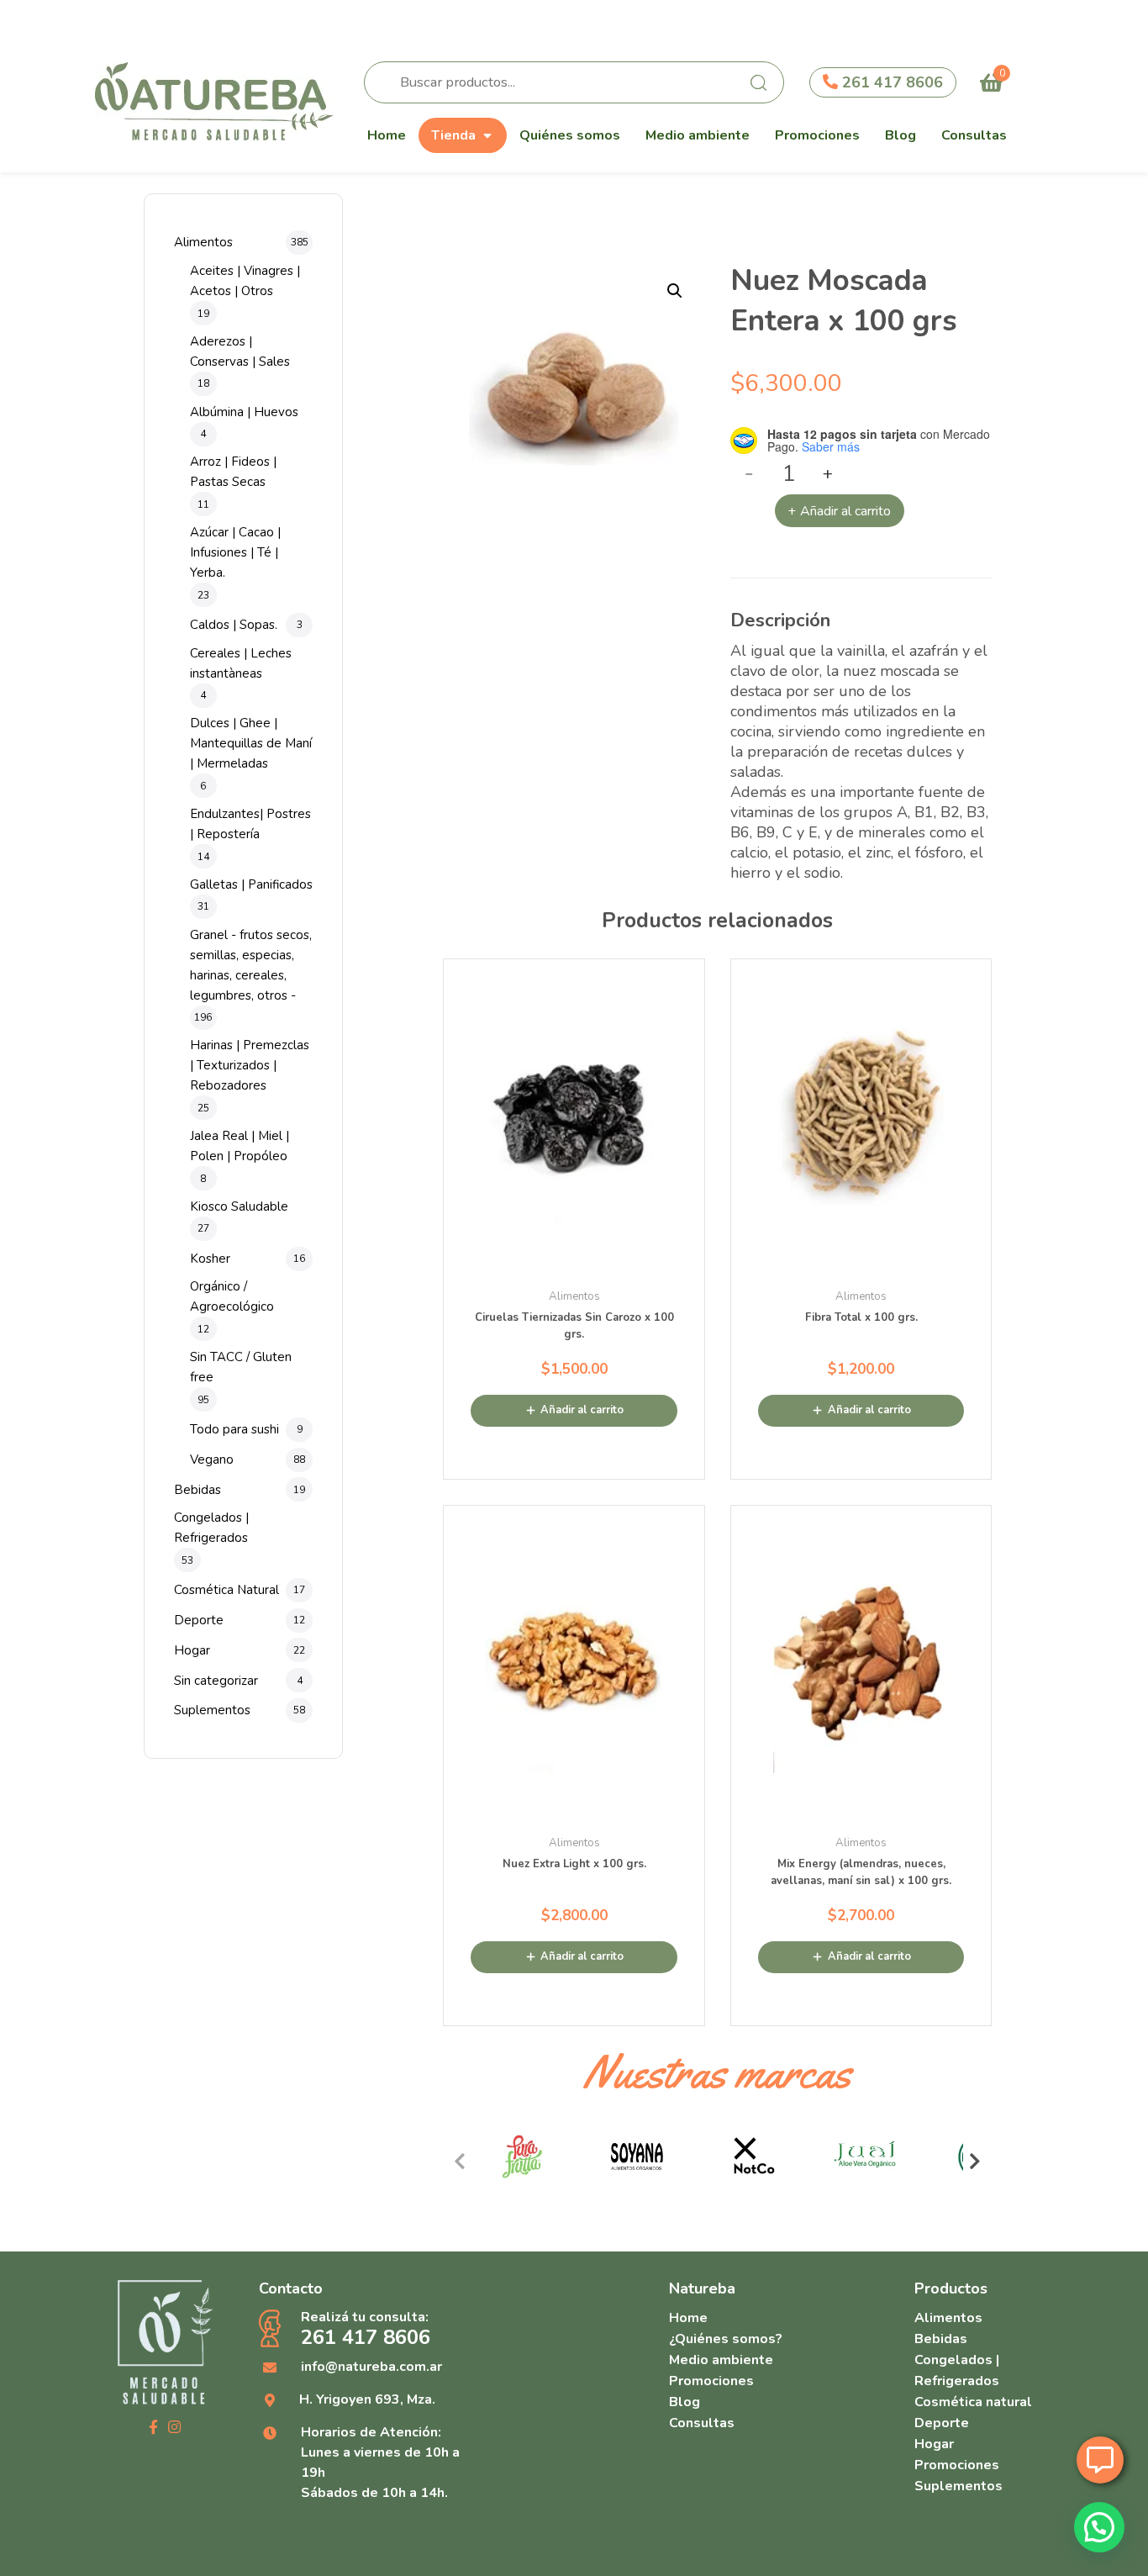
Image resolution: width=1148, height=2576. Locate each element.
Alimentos (203, 242)
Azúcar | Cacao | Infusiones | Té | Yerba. (235, 552)
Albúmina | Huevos (244, 412)
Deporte (199, 1620)
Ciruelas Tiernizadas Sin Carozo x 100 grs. (574, 1326)
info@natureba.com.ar (371, 2367)
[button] (675, 291)
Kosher (210, 1259)
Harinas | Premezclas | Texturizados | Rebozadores (250, 1065)
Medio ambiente (698, 135)
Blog (900, 135)
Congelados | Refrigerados (211, 1528)
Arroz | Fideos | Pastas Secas (233, 472)
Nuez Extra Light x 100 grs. (574, 1864)
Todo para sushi (234, 1429)
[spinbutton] (790, 474)
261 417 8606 (890, 82)
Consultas (974, 135)
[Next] (975, 2162)
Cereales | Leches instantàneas (241, 663)
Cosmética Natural (226, 1590)
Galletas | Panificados (251, 884)
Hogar (192, 1650)
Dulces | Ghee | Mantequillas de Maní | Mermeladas (251, 743)
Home (387, 135)
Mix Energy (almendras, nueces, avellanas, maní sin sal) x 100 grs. (861, 1872)
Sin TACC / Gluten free (241, 1367)
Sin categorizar (216, 1681)
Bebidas (197, 1490)
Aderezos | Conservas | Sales (240, 351)
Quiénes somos (570, 135)
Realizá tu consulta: (366, 2329)
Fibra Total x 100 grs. (861, 1317)
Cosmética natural (973, 2402)
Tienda (453, 135)
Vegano (212, 1460)
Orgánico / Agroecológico (232, 1296)
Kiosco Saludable (239, 1206)
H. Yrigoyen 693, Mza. (367, 2399)
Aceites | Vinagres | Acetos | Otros (245, 281)
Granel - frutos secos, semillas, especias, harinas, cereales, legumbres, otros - (251, 965)
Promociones (817, 135)
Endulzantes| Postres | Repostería (250, 824)
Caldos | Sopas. (234, 625)
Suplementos (212, 1710)
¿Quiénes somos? (726, 2339)
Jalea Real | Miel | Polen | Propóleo (240, 1146)
